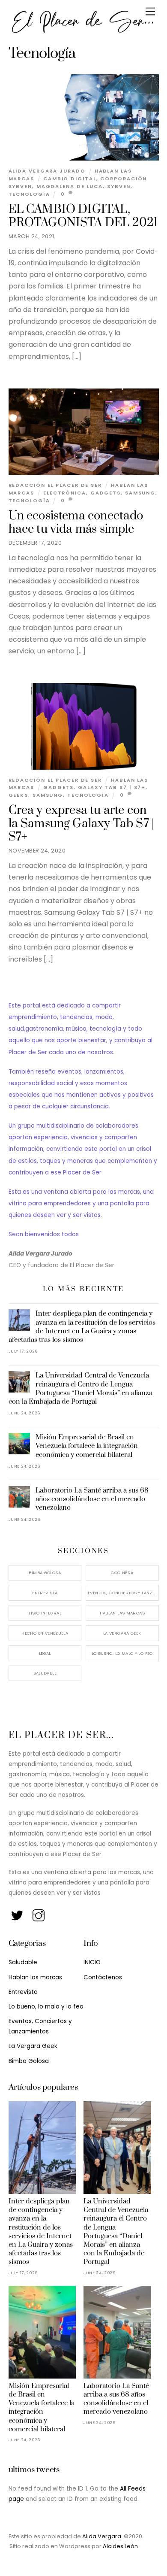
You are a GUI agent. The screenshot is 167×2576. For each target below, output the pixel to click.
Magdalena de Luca (70, 186)
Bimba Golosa (45, 1573)
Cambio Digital (70, 179)
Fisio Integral (45, 1613)
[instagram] (39, 1913)
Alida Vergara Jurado (47, 171)
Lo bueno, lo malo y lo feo (122, 1653)
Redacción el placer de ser (55, 485)
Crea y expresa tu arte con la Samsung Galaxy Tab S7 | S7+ (82, 824)
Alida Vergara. (103, 2536)
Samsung (140, 493)
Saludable (45, 1673)
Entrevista (45, 1593)
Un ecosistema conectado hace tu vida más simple (76, 523)
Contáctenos (103, 1977)
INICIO (92, 1962)
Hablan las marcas (122, 1613)
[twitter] (18, 1913)
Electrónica (65, 493)
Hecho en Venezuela (45, 1633)
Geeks (19, 795)
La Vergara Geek (122, 1633)
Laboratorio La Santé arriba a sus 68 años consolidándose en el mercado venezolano (92, 1499)
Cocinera (122, 1573)
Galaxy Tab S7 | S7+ (112, 787)
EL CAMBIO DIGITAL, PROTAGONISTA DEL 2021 (83, 216)
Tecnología (29, 194)
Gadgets (106, 493)
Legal (45, 1653)
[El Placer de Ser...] (82, 31)
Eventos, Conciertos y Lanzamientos (123, 1593)
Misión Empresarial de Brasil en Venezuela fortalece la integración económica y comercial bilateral (87, 1446)
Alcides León (120, 2546)
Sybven (119, 186)
